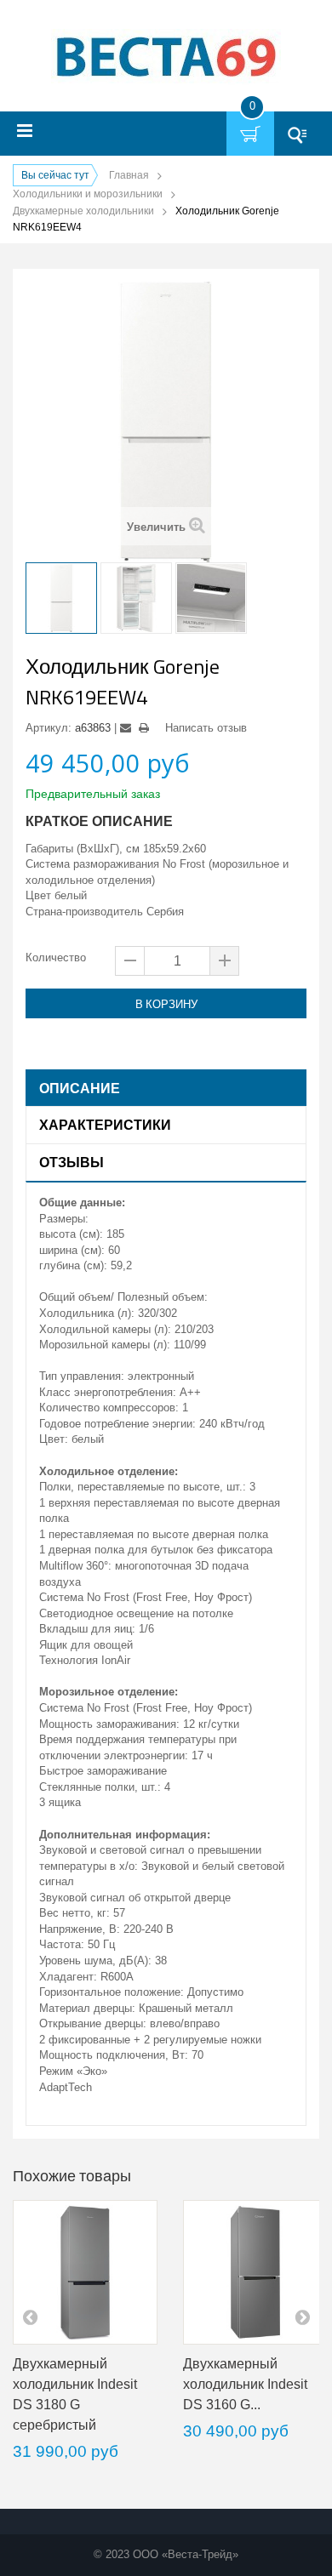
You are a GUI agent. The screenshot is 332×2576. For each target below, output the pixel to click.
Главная (129, 175)
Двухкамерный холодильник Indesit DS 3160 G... (245, 2384)
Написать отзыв (206, 728)
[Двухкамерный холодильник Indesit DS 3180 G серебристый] (85, 2272)
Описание (80, 1088)
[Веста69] (166, 58)
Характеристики (105, 1125)
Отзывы (72, 1162)
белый (71, 895)
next (302, 2317)
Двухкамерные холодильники (83, 211)
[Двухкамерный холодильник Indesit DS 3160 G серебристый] (255, 2272)
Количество (56, 957)
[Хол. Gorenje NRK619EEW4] (61, 598)
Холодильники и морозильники (88, 194)
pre (30, 2317)
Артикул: (49, 728)
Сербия (165, 912)
